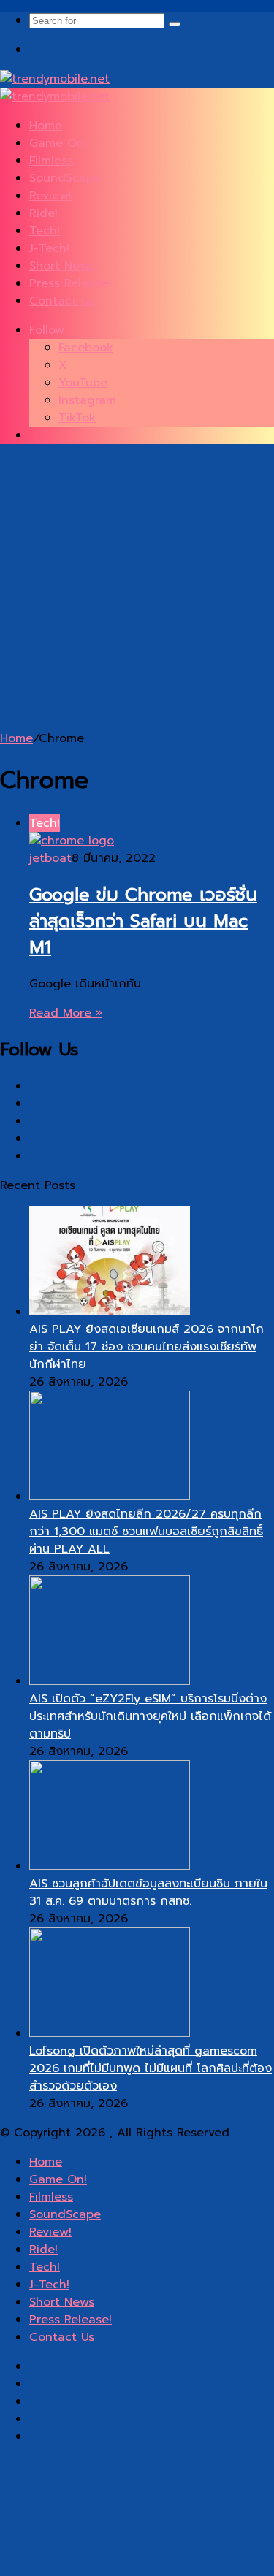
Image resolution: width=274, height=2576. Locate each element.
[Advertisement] (137, 593)
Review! (50, 196)
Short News (62, 266)
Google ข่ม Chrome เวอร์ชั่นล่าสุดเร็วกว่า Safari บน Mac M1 (143, 921)
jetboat (50, 858)
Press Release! (71, 283)
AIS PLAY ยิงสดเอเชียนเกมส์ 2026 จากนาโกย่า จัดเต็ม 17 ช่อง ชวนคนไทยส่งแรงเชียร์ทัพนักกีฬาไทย (146, 1347)
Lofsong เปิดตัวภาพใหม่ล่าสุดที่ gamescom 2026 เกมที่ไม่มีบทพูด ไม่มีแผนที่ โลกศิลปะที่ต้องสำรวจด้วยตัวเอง (151, 2068)
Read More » (66, 1013)
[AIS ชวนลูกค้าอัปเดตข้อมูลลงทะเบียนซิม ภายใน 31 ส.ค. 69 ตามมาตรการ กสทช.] (110, 1866)
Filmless (51, 161)
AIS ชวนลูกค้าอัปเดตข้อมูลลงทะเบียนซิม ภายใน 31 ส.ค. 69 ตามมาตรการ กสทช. (148, 1892)
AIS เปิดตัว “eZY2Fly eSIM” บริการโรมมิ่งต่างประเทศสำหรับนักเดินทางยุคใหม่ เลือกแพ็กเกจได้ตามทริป (150, 1716)
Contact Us (62, 301)
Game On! (58, 143)
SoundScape (65, 178)
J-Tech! (49, 248)
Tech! (45, 231)
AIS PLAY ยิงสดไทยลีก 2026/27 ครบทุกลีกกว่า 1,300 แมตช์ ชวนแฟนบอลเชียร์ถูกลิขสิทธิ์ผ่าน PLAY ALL (146, 1532)
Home (46, 126)
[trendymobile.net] (55, 79)
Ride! (43, 213)
